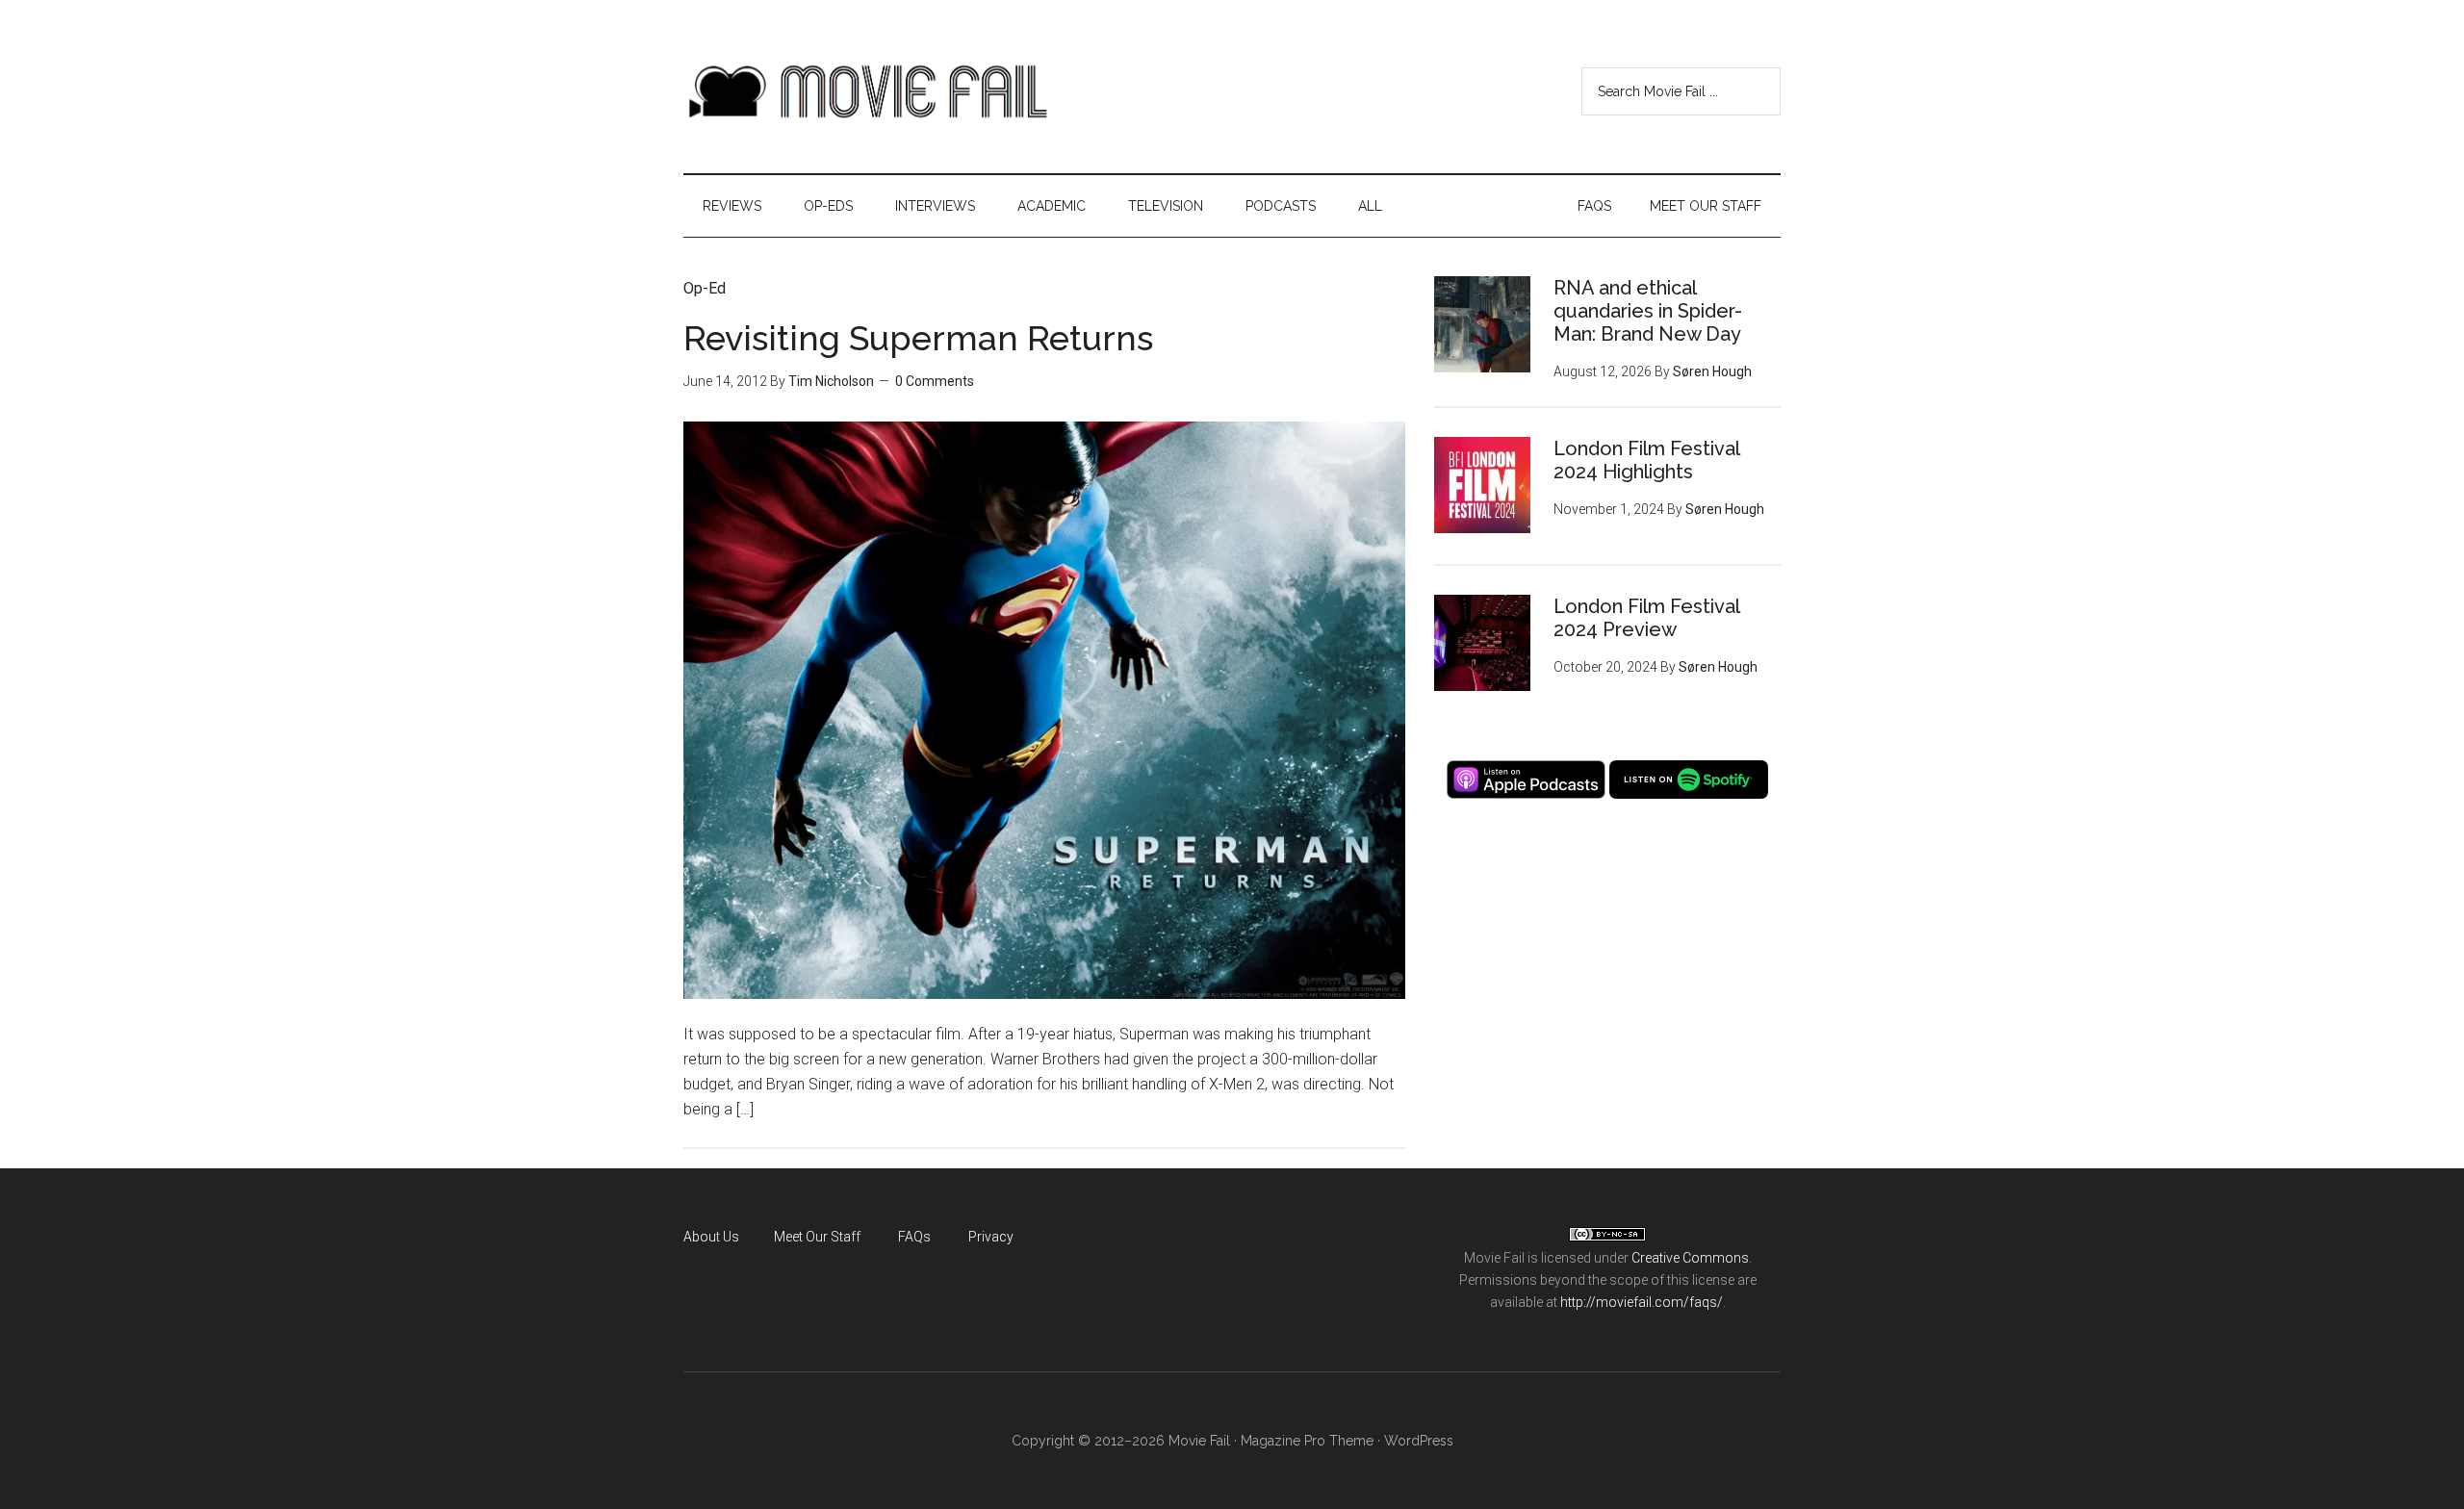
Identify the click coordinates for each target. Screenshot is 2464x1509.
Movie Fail (866, 91)
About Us (711, 1237)
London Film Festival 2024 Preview (1646, 618)
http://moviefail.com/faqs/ (1642, 1302)
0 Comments (935, 381)
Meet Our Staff (817, 1237)
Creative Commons (1690, 1258)
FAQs (914, 1237)
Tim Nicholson (831, 381)
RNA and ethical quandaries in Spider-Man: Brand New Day (1648, 311)
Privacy (991, 1237)
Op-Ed (705, 288)
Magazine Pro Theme (1307, 1441)
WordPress (1419, 1441)
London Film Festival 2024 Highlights (1646, 460)
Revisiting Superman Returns (918, 338)
